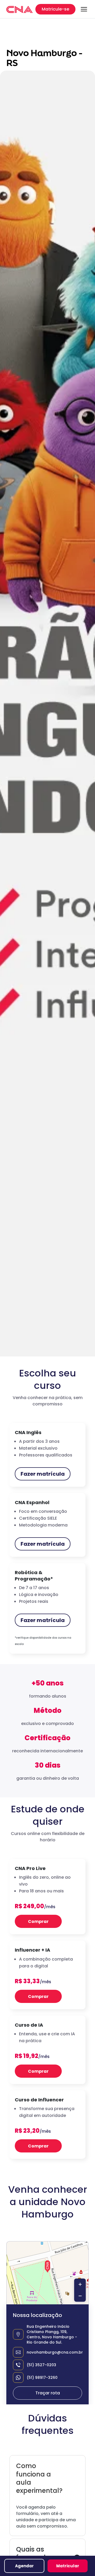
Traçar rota (48, 2393)
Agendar (24, 2566)
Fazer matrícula (43, 1474)
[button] (47, 2266)
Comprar (38, 1921)
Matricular (68, 2566)
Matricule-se (55, 9)
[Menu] (84, 9)
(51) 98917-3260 (42, 2378)
